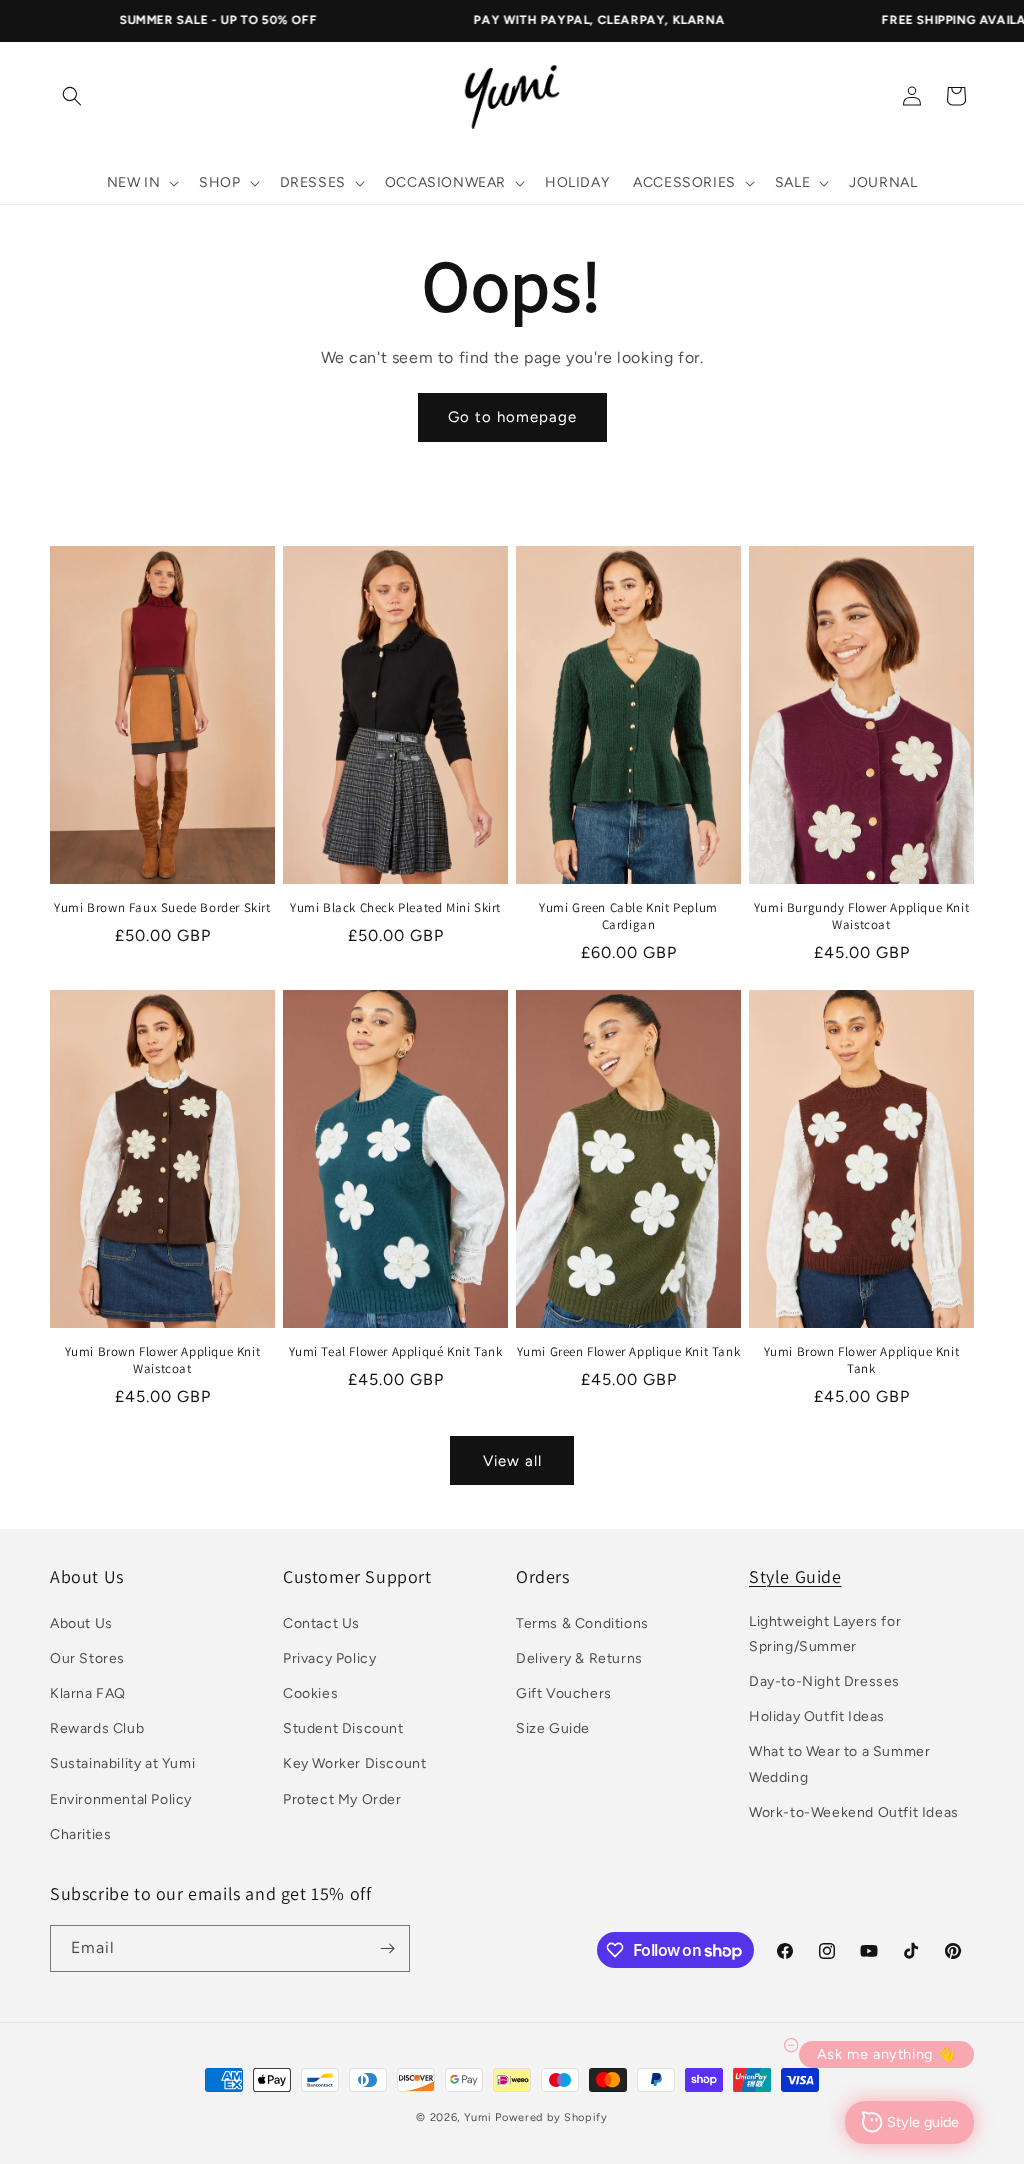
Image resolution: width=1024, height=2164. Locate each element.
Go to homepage (512, 417)
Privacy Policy (329, 1658)
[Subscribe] (387, 1948)
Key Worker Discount (354, 1763)
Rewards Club (97, 1728)
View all (512, 1461)
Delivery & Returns (579, 1658)
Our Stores (87, 1658)
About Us (81, 1623)
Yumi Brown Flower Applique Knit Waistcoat (163, 1360)
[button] (72, 96)
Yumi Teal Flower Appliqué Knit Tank (396, 1352)
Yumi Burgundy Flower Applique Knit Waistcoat (861, 916)
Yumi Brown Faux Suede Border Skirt (162, 908)
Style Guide (795, 1576)
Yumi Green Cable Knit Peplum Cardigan (628, 916)
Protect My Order (342, 1799)
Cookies (310, 1693)
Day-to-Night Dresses (824, 1681)
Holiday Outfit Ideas (817, 1716)
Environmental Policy (121, 1799)
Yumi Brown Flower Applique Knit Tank (862, 1360)
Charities (80, 1834)
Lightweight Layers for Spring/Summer (825, 1634)
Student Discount (343, 1728)
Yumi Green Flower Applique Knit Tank (629, 1352)
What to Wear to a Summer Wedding (839, 1764)
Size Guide (553, 1728)
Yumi (478, 2117)
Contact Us (321, 1623)
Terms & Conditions (582, 1623)
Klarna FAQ (88, 1693)
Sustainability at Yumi (122, 1763)
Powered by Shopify (551, 2117)
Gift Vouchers (564, 1693)
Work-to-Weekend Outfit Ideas (854, 1812)
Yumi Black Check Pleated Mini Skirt (395, 908)
